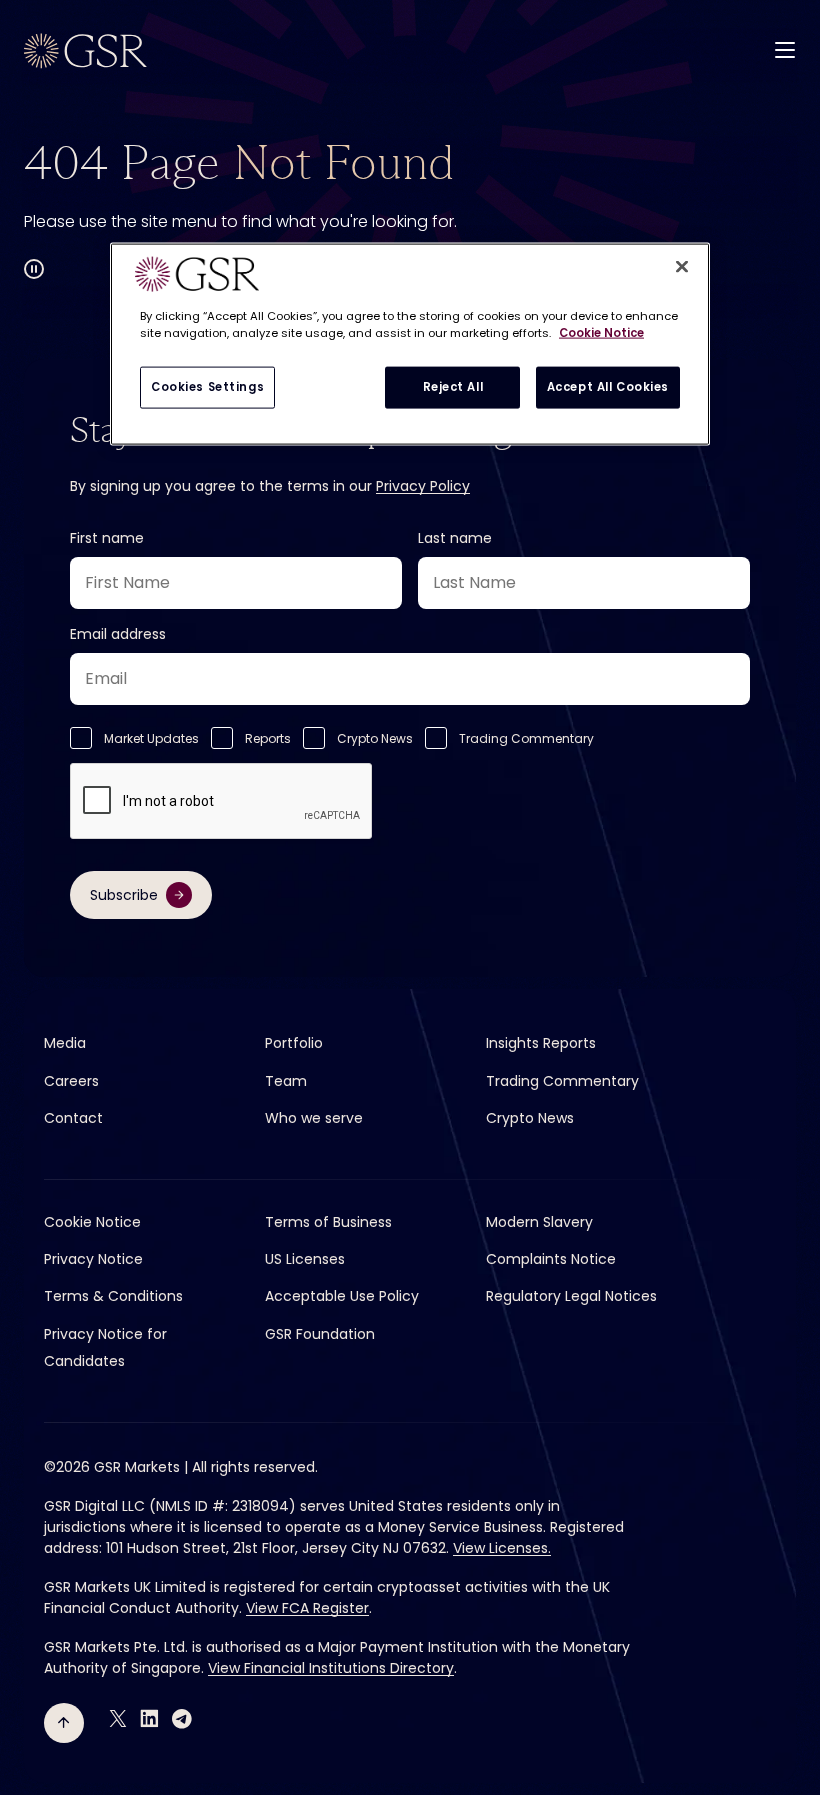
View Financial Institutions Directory (331, 1668)
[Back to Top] (64, 1723)
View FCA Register (307, 1608)
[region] (410, 344)
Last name (455, 538)
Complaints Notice (551, 1259)
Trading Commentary (526, 738)
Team (286, 1081)
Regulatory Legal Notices (571, 1296)
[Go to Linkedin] (149, 1718)
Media (65, 1043)
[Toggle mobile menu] (785, 49)
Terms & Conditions (113, 1296)
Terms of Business (328, 1222)
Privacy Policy (423, 486)
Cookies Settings (207, 387)
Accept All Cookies (608, 387)
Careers (71, 1081)
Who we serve (314, 1118)
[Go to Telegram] (182, 1718)
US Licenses (305, 1259)
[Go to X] (118, 1718)
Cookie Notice (92, 1222)
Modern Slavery (539, 1222)
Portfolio (294, 1043)
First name (107, 538)
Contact (73, 1118)
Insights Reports (541, 1043)
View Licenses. (502, 1548)
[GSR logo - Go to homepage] (85, 51)
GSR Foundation (320, 1334)
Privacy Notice (93, 1259)
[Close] (682, 267)
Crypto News (375, 738)
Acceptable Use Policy (342, 1296)
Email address (118, 634)
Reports (268, 738)
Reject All (453, 387)
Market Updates (151, 738)
